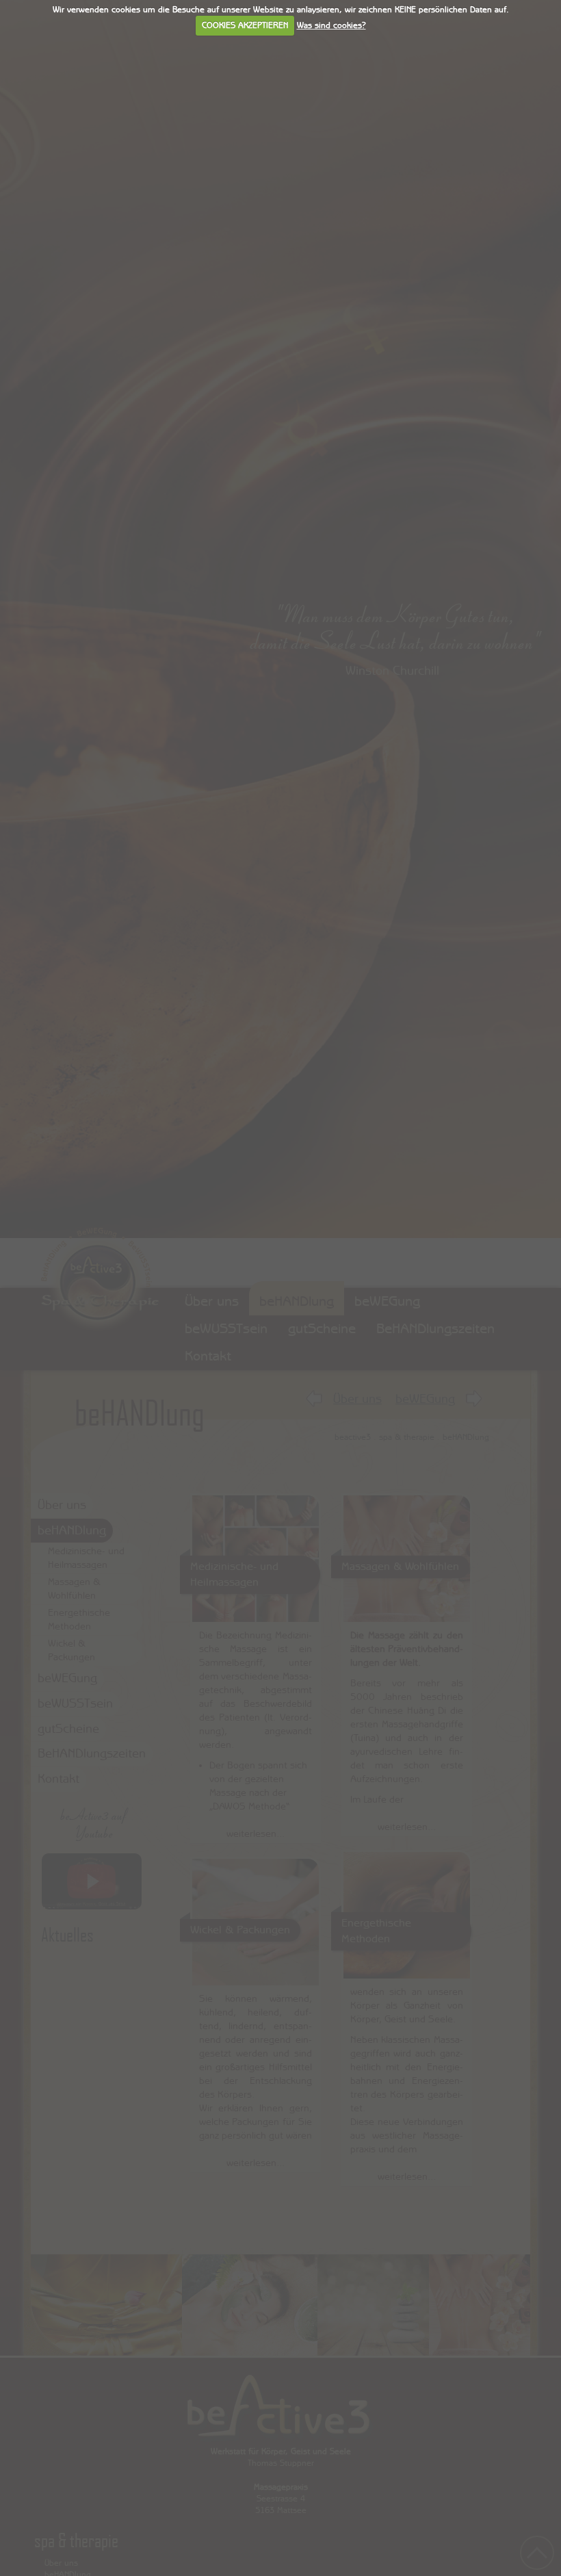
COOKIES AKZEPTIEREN (245, 25)
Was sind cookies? (331, 25)
